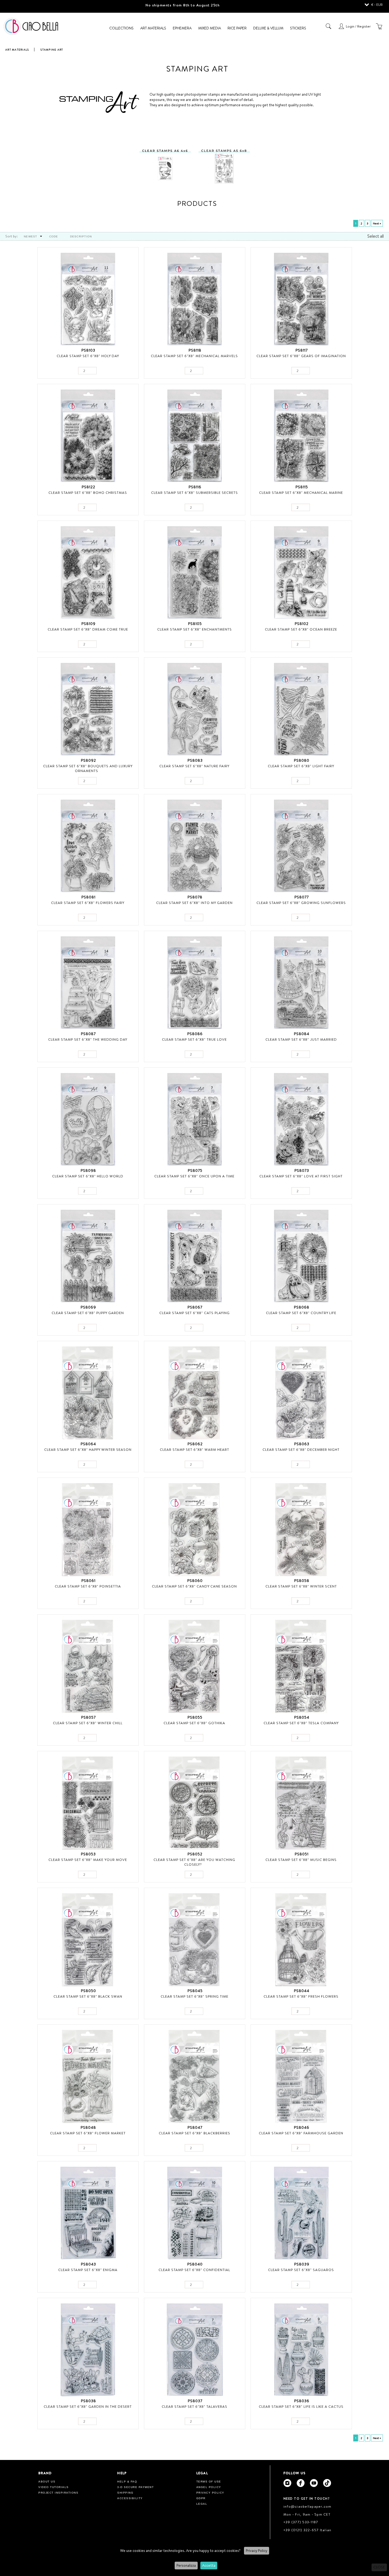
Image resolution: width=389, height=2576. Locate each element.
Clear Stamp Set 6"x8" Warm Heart (195, 1449)
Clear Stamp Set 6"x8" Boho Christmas (88, 493)
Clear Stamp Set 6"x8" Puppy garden (88, 1313)
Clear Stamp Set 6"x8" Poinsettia (88, 1586)
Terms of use (209, 2482)
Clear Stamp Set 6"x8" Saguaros (301, 2270)
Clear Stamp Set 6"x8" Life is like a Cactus (301, 2406)
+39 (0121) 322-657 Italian (307, 2530)
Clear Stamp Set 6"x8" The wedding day (88, 1039)
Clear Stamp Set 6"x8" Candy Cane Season (194, 1586)
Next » (377, 223)
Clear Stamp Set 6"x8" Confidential (194, 2270)
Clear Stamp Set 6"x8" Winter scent (301, 1586)
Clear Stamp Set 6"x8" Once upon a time (194, 1176)
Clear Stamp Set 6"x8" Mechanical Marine (301, 493)
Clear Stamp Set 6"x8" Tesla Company (301, 1723)
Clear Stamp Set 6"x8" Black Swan (88, 1996)
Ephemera (182, 28)
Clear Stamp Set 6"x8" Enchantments (195, 629)
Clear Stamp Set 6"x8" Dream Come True (88, 629)
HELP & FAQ (127, 2482)
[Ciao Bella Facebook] (301, 2483)
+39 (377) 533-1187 (301, 2522)
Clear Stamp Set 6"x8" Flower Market (88, 2133)
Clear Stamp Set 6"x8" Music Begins (301, 1860)
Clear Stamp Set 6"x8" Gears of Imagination (301, 356)
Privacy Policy (257, 2551)
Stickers (298, 28)
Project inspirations (58, 2493)
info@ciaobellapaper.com (307, 2506)
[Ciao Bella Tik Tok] (327, 2483)
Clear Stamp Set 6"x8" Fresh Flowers (301, 1996)
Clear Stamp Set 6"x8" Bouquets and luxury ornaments (88, 768)
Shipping (125, 2493)
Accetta (209, 2565)
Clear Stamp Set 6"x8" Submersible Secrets (195, 493)
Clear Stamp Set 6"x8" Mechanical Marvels (194, 356)
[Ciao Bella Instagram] (287, 2483)
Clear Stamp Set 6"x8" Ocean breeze (301, 629)
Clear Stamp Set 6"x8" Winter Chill (88, 1723)
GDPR (201, 2498)
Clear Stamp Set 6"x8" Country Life (301, 1313)
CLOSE (379, 2567)
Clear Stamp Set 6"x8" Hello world (88, 1176)
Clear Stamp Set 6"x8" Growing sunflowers (301, 903)
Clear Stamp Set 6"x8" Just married (301, 1039)
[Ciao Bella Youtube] (314, 2483)
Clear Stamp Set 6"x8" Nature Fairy (194, 766)
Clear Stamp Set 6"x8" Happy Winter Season (88, 1449)
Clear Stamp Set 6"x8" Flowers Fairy (88, 903)
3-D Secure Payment (135, 2487)
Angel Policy (209, 2487)
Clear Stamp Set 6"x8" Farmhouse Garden (301, 2133)
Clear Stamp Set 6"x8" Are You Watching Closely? (194, 1862)
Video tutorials (54, 2487)
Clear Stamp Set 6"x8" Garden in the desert (88, 2406)
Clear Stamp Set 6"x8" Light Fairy (301, 766)
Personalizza (186, 2565)
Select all (376, 236)
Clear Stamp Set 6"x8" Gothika (194, 1723)
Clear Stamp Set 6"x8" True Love (194, 1039)
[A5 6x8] (224, 163)
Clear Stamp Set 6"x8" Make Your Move (88, 1860)
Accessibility (130, 2498)
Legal (202, 2504)
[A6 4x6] (165, 163)
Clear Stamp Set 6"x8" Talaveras (195, 2406)
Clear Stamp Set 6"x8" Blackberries (195, 2133)
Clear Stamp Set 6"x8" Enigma (88, 2270)
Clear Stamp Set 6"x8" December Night (301, 1449)
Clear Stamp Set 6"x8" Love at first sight (301, 1176)
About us (47, 2482)
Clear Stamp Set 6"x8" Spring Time (195, 1996)
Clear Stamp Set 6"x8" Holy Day (88, 356)
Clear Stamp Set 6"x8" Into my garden (194, 903)
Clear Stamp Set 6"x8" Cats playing (195, 1313)
